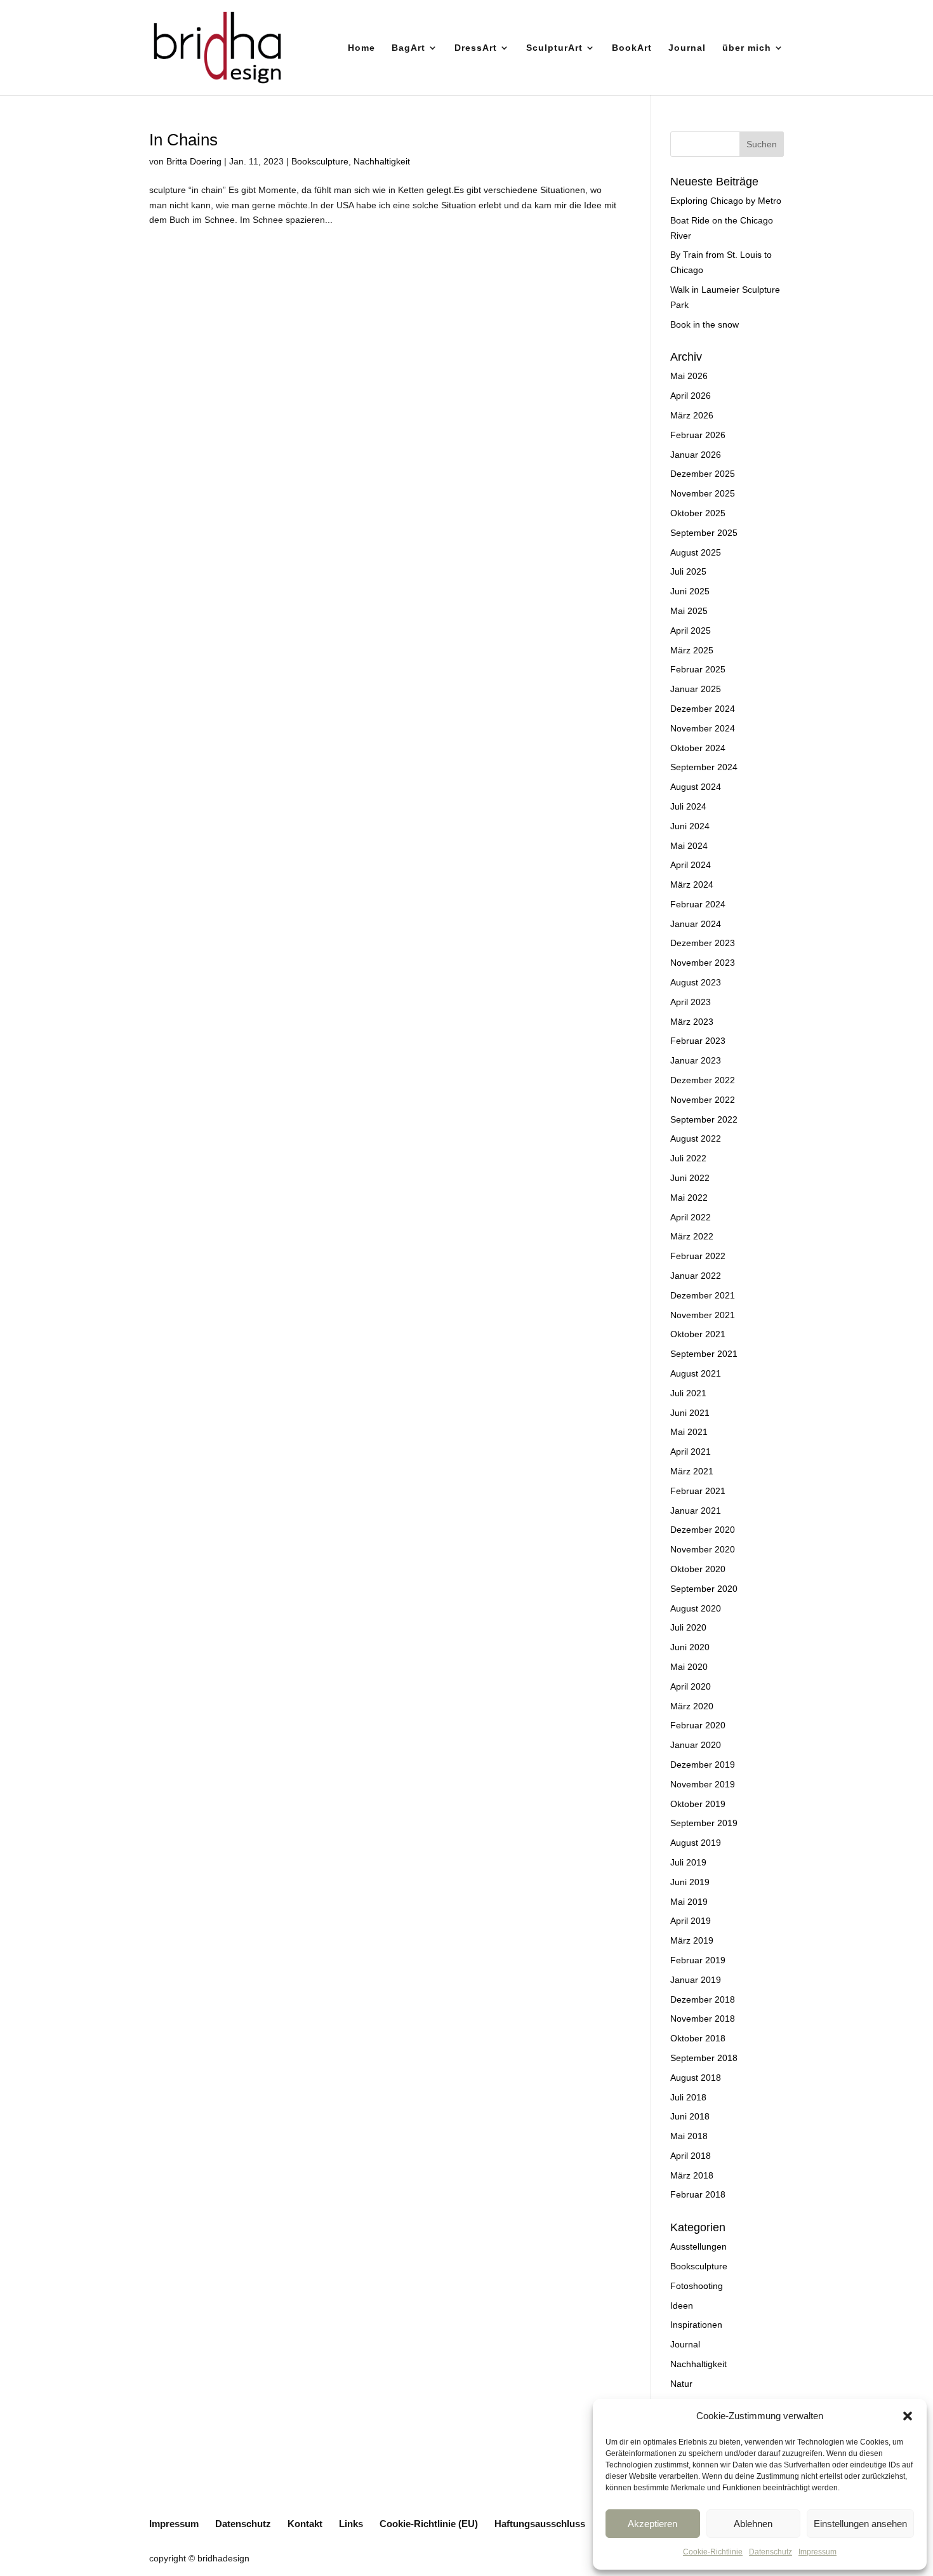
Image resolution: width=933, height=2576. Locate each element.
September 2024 (704, 767)
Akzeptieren (652, 2524)
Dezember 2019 (703, 1765)
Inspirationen (696, 2325)
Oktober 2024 (698, 748)
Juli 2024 (688, 806)
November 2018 (703, 2019)
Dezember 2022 (703, 1080)
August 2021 (696, 1373)
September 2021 (704, 1354)
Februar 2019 (698, 1960)
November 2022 (703, 1100)
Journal (687, 48)
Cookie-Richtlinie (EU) (429, 2524)
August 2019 (696, 1843)
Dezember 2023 (703, 943)
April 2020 (691, 1686)
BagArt (408, 48)
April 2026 (691, 396)
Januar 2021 (696, 1511)
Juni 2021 (690, 1413)
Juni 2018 (690, 2116)
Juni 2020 (690, 1647)
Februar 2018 (698, 2194)
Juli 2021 (688, 1393)
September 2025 (704, 533)
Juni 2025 (690, 591)
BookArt (632, 48)
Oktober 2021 (698, 1334)
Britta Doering (194, 161)
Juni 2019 (690, 1882)
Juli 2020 (688, 1627)
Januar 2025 (696, 689)
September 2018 (704, 2058)
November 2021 (703, 1315)
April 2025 (691, 631)
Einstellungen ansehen (860, 2524)
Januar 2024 (696, 924)
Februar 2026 (698, 435)
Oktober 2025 (698, 513)
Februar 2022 (698, 1256)
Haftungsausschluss (540, 2524)
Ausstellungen (698, 2246)
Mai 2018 (689, 2136)
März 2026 (692, 415)
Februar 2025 (698, 669)
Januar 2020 (696, 1745)
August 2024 (696, 787)
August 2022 (696, 1138)
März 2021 (692, 1471)
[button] (908, 2416)
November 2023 (703, 963)
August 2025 (696, 552)
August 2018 (696, 2078)
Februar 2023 (698, 1041)
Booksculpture (320, 161)
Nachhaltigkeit (382, 161)
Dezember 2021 (703, 1295)
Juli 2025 (688, 571)
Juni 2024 (690, 826)
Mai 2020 (689, 1667)
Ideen (682, 2306)
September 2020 (704, 1589)
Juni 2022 (690, 1178)
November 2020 (703, 1549)
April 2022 (691, 1217)
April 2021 (691, 1452)
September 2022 (704, 1119)
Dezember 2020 (703, 1530)
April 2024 (691, 865)
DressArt (476, 48)
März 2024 (692, 884)
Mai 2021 (689, 1432)
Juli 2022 (688, 1158)
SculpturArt (554, 48)
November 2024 (703, 728)
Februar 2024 (698, 904)
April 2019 (691, 1921)
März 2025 (692, 650)
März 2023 (692, 1022)
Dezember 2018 (703, 1999)
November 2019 (703, 1784)
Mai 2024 (689, 846)
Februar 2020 (698, 1725)
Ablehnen (753, 2524)
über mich (747, 48)
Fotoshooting (697, 2286)
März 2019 (692, 1940)
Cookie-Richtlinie (713, 2552)
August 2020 (696, 1608)
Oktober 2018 (698, 2038)
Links (351, 2524)
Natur (681, 2384)
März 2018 (692, 2175)
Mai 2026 (689, 376)
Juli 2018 (688, 2097)
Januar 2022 (696, 1276)
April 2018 (691, 2156)
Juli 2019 (688, 1862)
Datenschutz (771, 2552)
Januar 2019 (696, 1980)
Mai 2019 (689, 1902)
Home (361, 48)
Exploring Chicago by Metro (726, 201)
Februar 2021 (698, 1491)
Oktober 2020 (698, 1569)
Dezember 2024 (703, 709)
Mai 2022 (689, 1198)
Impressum (817, 2552)
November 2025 (703, 493)
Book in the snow (705, 324)
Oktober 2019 (698, 1804)
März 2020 (692, 1706)
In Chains (183, 140)
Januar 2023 (696, 1060)
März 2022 (692, 1236)
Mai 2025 (689, 611)
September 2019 (704, 1823)
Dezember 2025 (703, 474)
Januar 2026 (696, 455)
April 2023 (691, 1002)
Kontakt (305, 2524)
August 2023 (696, 982)
